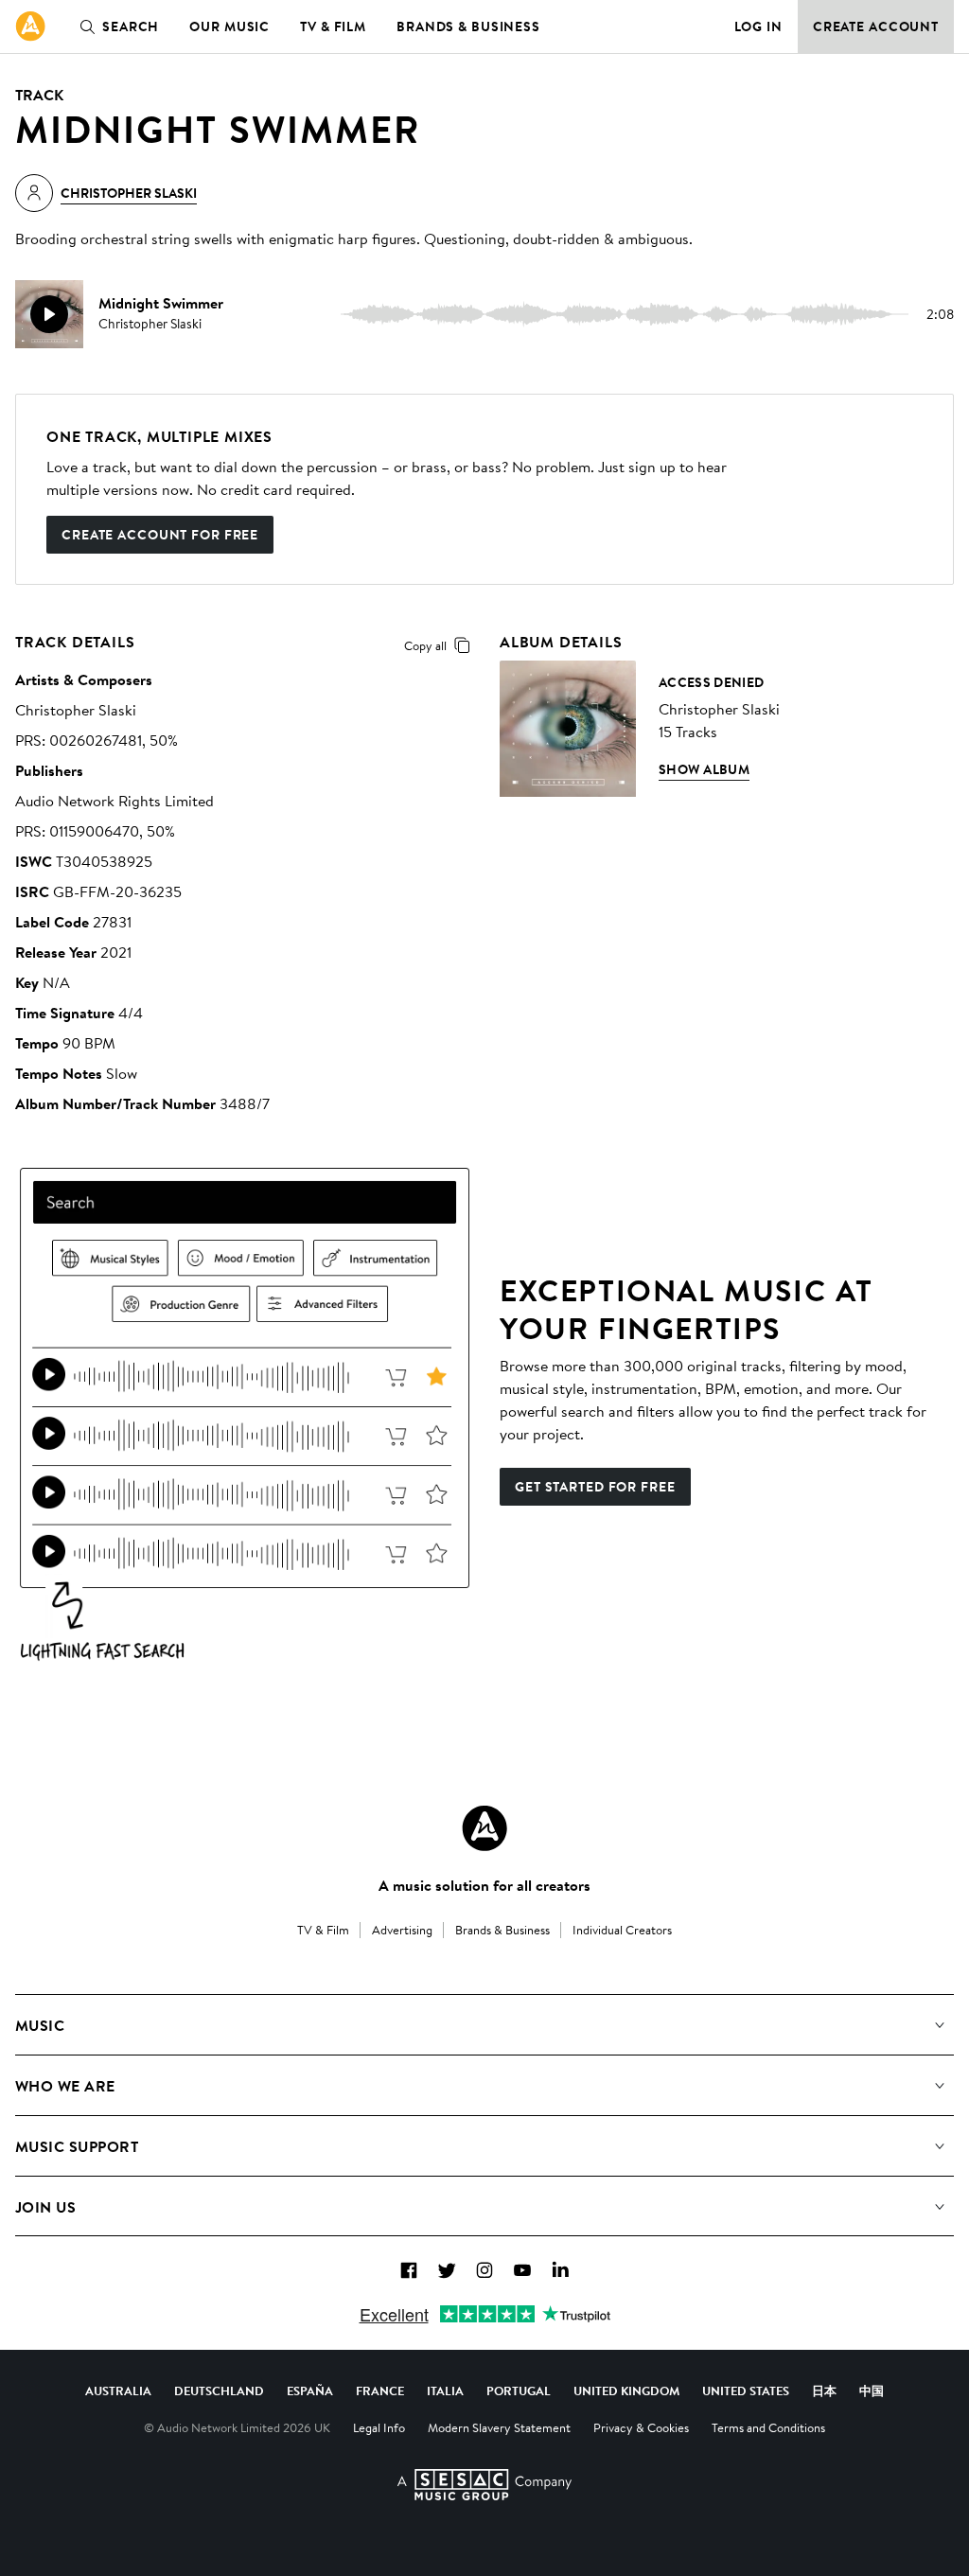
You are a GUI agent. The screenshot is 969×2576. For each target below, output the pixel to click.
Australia (118, 2391)
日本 (824, 2391)
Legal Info (379, 2427)
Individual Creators (622, 1930)
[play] (49, 314)
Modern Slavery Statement (499, 2427)
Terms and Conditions (768, 2427)
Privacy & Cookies (641, 2427)
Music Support (77, 2146)
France (380, 2391)
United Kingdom (626, 2391)
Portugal (519, 2391)
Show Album (704, 769)
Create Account (876, 26)
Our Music (229, 26)
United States (746, 2391)
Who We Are (65, 2086)
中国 (872, 2391)
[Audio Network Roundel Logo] (484, 1828)
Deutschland (219, 2391)
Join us (45, 2207)
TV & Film (333, 26)
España (310, 2391)
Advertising (402, 1930)
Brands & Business (468, 26)
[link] (30, 26)
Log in (758, 26)
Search (131, 26)
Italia (445, 2391)
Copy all (425, 645)
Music (40, 2025)
